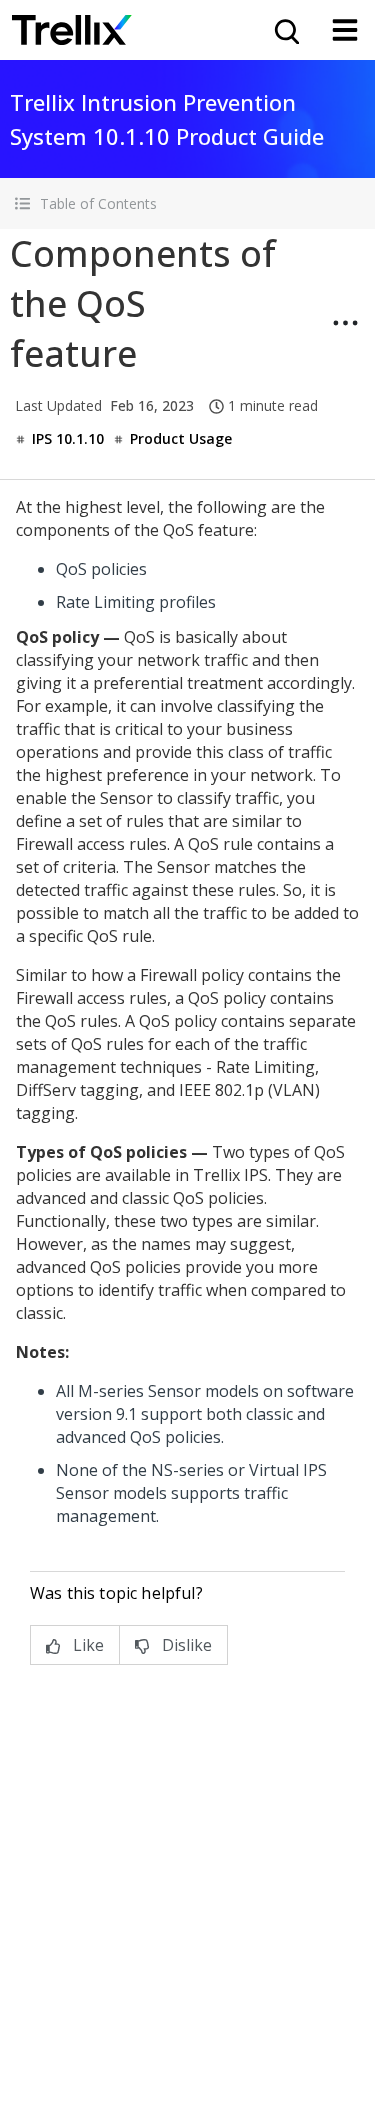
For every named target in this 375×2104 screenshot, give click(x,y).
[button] (187, 203)
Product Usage (181, 438)
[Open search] (285, 30)
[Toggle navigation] (345, 30)
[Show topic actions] (345, 323)
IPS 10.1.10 (68, 438)
